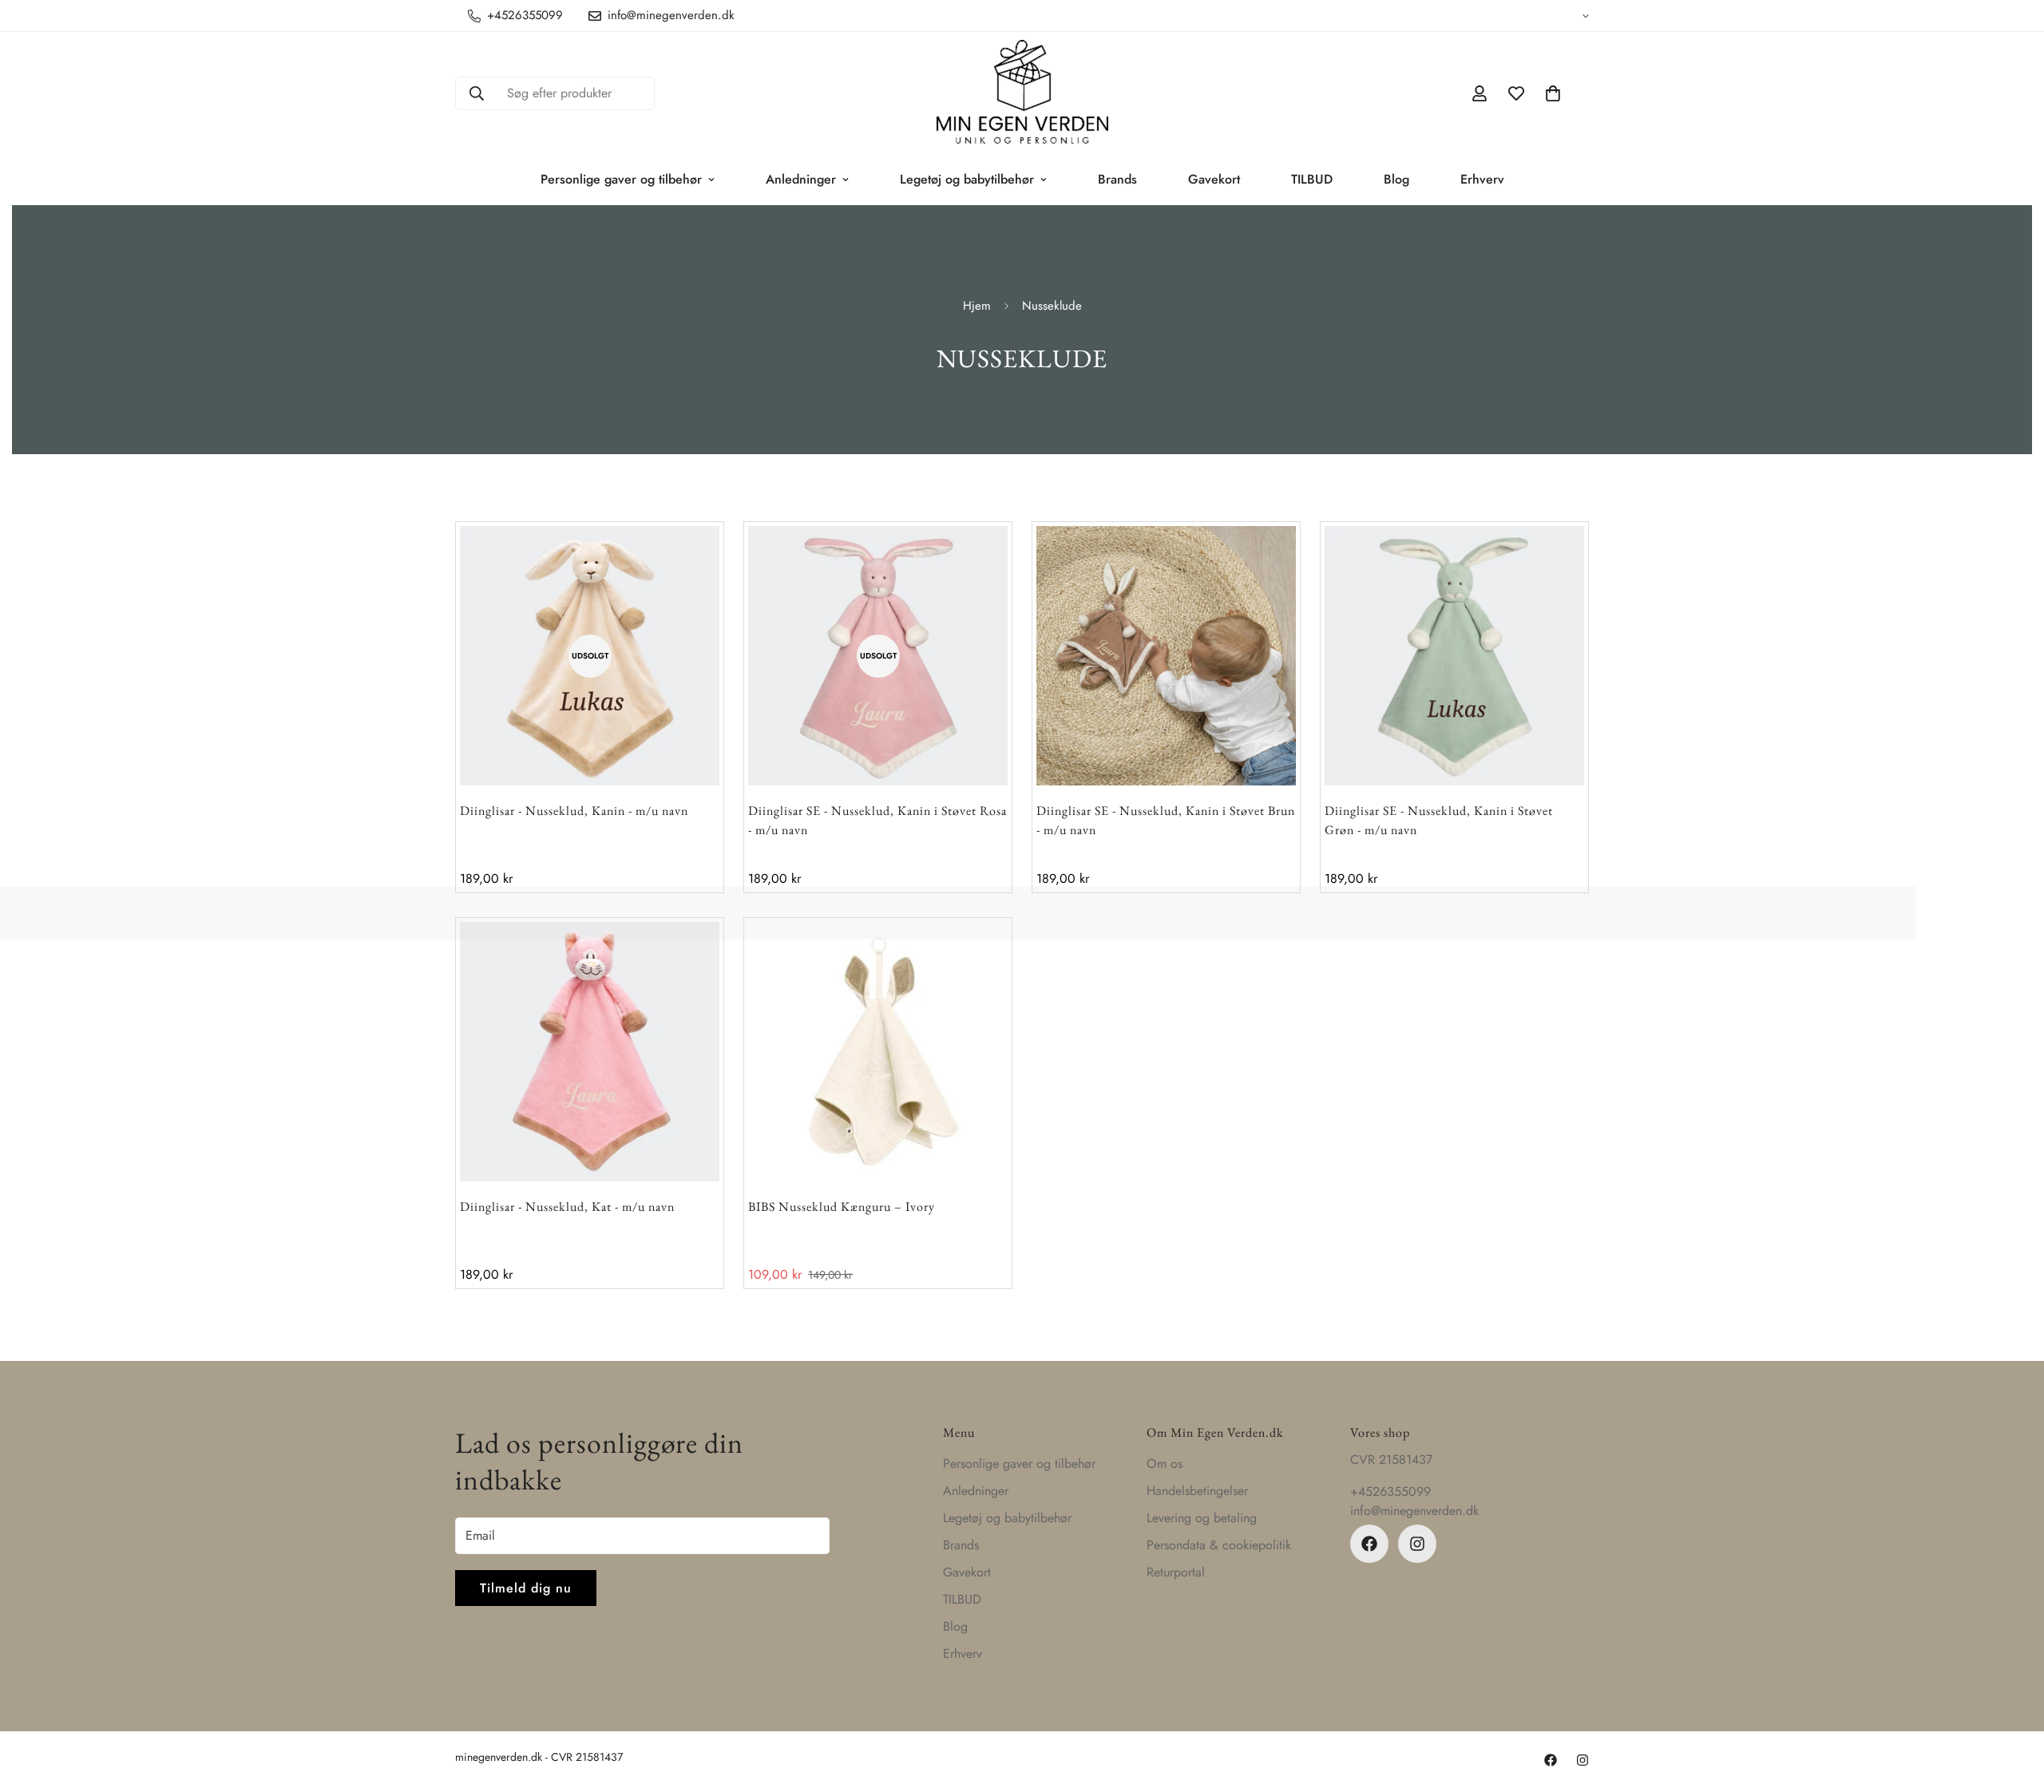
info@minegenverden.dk (1414, 1511)
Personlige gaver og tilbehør (621, 179)
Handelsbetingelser (1197, 1491)
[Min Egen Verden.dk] (1022, 93)
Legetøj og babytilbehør (967, 179)
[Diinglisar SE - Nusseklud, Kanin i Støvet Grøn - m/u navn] (1454, 656)
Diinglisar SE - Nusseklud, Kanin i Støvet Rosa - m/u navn (877, 820)
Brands (1117, 179)
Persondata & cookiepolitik (1219, 1545)
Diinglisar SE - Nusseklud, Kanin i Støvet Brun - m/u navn (1166, 820)
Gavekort (1214, 179)
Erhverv (1482, 179)
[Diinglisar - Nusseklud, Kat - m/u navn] (590, 1052)
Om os (1165, 1464)
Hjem (977, 306)
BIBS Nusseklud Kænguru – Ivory (842, 1207)
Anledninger (801, 179)
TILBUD (1312, 179)
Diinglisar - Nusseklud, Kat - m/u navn (567, 1207)
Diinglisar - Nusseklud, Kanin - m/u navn (574, 811)
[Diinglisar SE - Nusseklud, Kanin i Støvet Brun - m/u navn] (1166, 656)
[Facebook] (1369, 1544)
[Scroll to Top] (2013, 1705)
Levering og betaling (1202, 1518)
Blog (1396, 179)
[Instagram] (1417, 1544)
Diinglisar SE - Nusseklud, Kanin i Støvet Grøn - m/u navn (1439, 820)
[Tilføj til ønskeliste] (677, 568)
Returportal (1176, 1572)
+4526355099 (1390, 1491)
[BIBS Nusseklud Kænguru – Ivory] (878, 1052)
